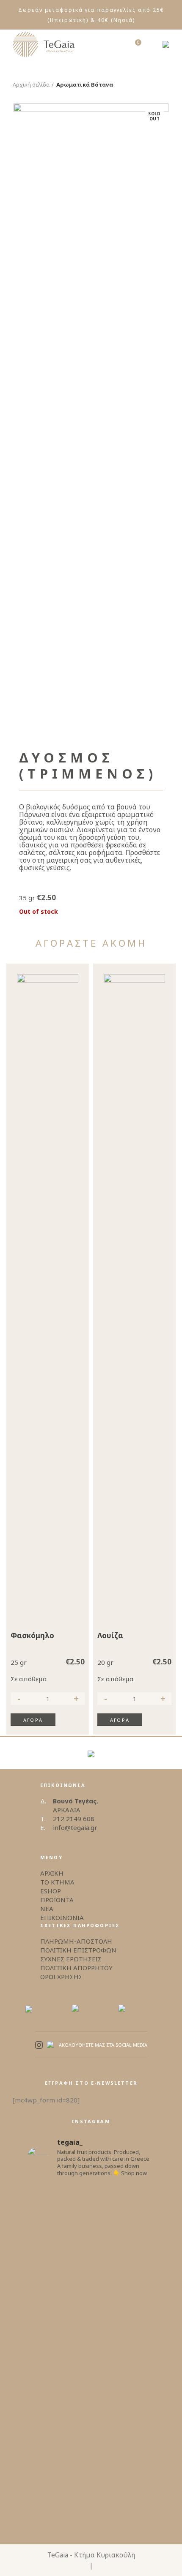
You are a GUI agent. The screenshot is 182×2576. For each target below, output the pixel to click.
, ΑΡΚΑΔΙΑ (76, 1805)
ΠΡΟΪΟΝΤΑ (57, 1900)
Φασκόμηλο (32, 1636)
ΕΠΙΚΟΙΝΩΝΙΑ (62, 1917)
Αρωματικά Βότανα (85, 84)
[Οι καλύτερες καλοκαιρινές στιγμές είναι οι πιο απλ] (91, 2304)
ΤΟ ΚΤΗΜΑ (57, 1882)
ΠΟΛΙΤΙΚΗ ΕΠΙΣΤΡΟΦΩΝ (78, 1950)
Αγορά (33, 1720)
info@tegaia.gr (75, 1827)
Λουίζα (110, 1636)
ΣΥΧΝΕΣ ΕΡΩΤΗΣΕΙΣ (71, 1959)
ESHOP (51, 1891)
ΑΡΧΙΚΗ (52, 1873)
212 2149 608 (74, 1819)
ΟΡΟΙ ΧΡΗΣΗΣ (61, 1977)
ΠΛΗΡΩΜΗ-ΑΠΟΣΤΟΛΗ (76, 1941)
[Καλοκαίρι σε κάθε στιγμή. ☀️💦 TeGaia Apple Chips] (91, 2228)
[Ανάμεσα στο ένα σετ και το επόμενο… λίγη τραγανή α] (91, 2481)
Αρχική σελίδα (31, 84)
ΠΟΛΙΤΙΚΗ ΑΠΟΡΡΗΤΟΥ (76, 1968)
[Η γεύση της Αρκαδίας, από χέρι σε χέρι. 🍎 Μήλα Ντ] (91, 2390)
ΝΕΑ (47, 1909)
